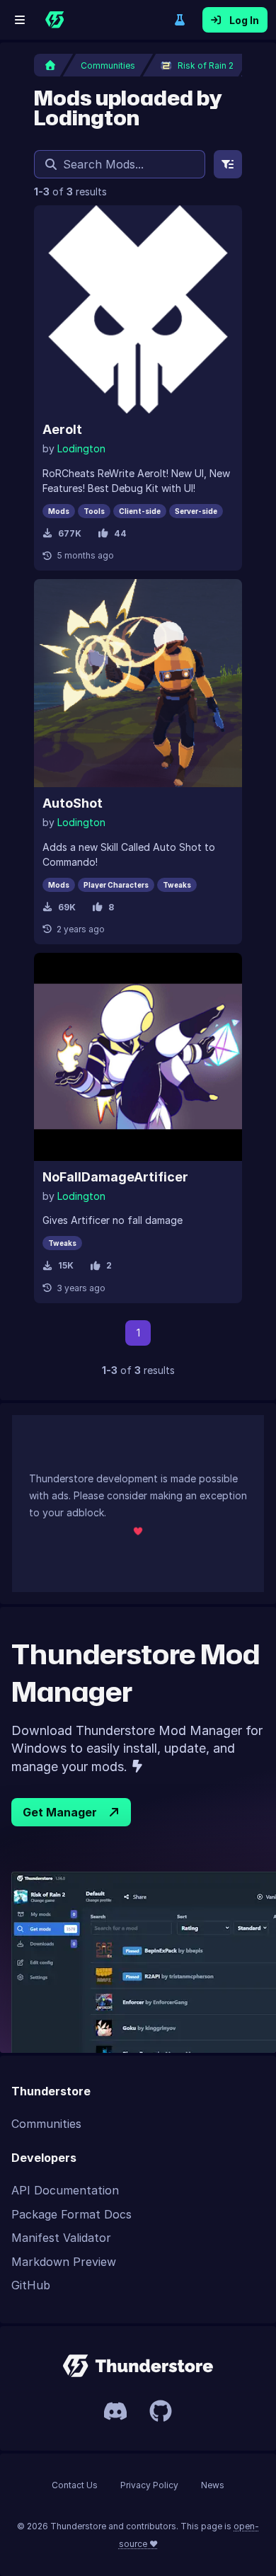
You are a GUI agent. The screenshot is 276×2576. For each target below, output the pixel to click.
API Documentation (65, 2190)
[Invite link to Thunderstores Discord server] (115, 2411)
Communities (46, 2124)
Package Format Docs (71, 2214)
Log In (244, 20)
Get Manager (60, 1812)
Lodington (81, 448)
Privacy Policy (149, 2485)
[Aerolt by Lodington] (138, 309)
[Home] (54, 20)
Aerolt (62, 429)
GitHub (31, 2285)
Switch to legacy (180, 20)
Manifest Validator (61, 2238)
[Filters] (228, 164)
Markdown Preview (64, 2262)
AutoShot (73, 803)
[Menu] (20, 20)
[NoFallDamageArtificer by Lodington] (138, 1057)
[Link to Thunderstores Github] (161, 2411)
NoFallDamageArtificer (115, 1177)
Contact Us (75, 2485)
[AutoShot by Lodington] (138, 683)
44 (120, 533)
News (213, 2485)
